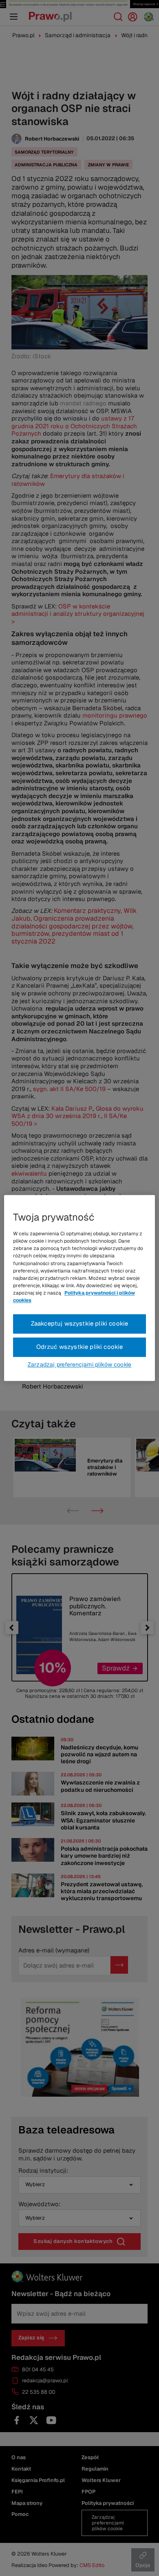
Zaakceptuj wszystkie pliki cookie (80, 1324)
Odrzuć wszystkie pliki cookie (80, 1347)
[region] (80, 1288)
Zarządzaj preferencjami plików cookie (79, 1365)
